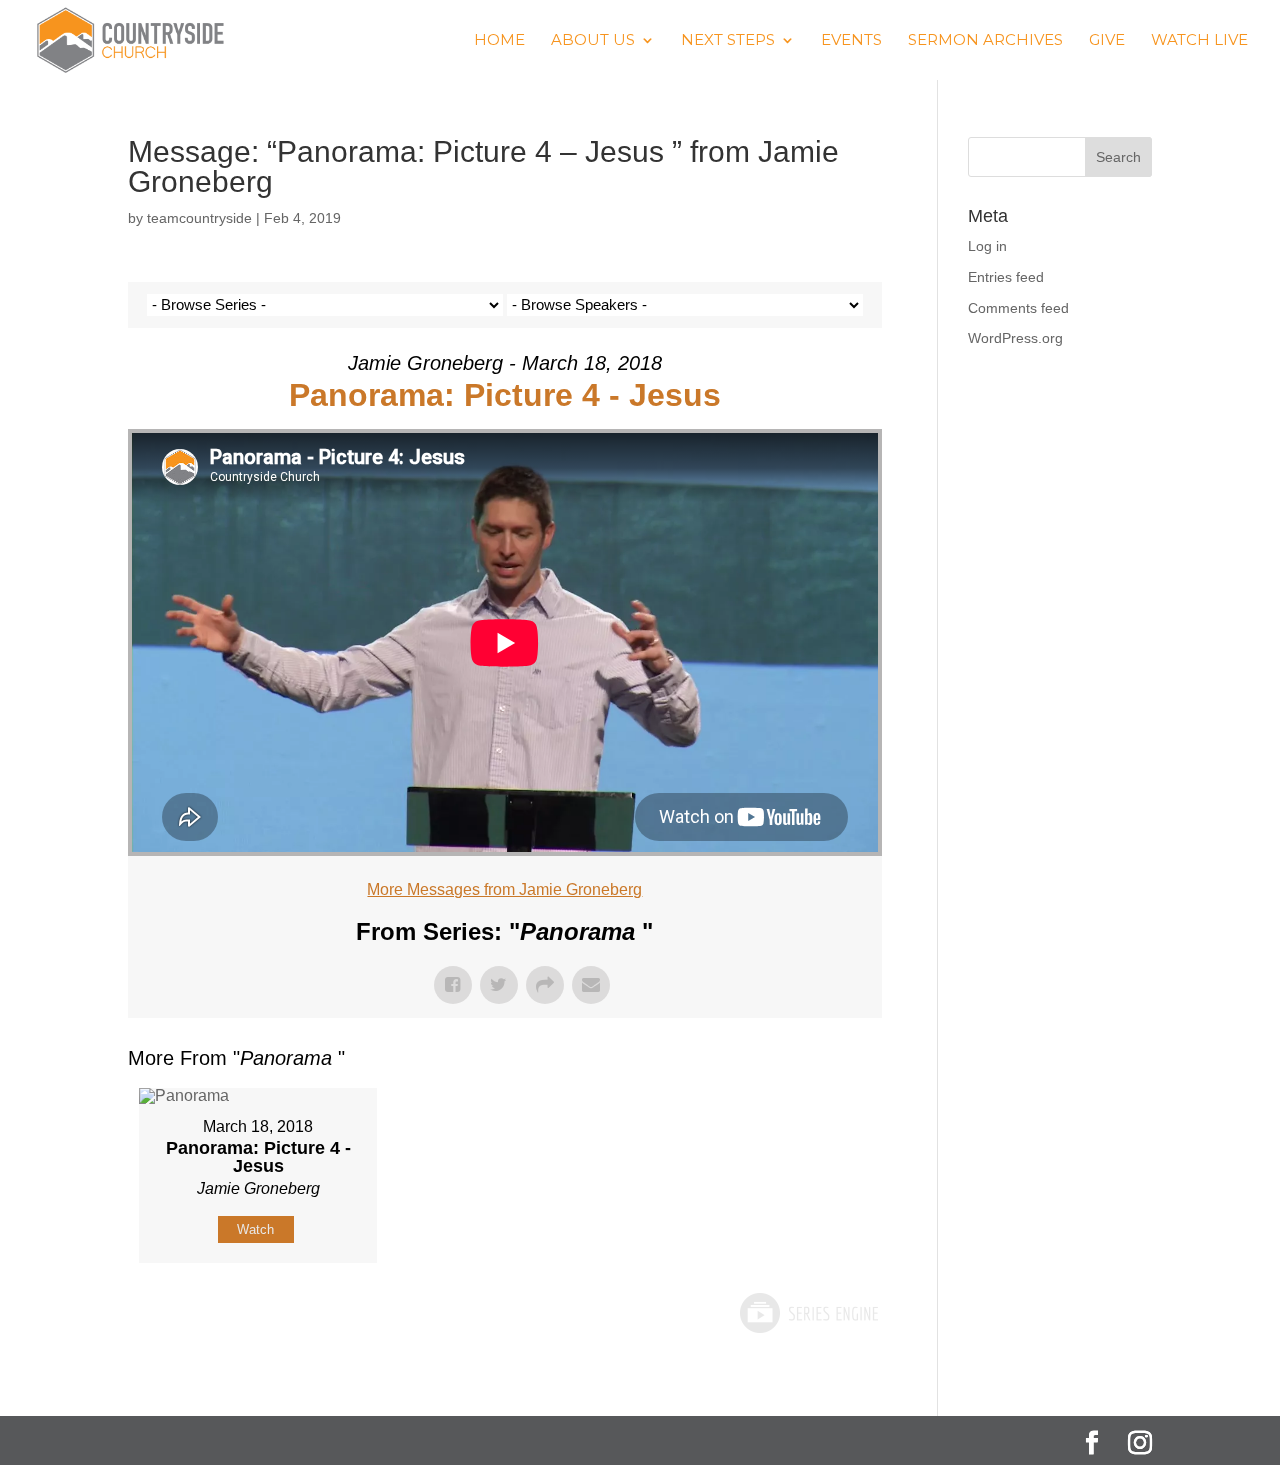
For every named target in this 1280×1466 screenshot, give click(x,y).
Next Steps (728, 41)
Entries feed (1006, 277)
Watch (255, 1229)
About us (593, 41)
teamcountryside (199, 218)
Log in (987, 246)
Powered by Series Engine (808, 1313)
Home (499, 41)
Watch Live (1199, 41)
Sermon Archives (985, 41)
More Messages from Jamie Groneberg (504, 889)
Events (851, 41)
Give (1107, 41)
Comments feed (1018, 308)
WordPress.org (1015, 338)
